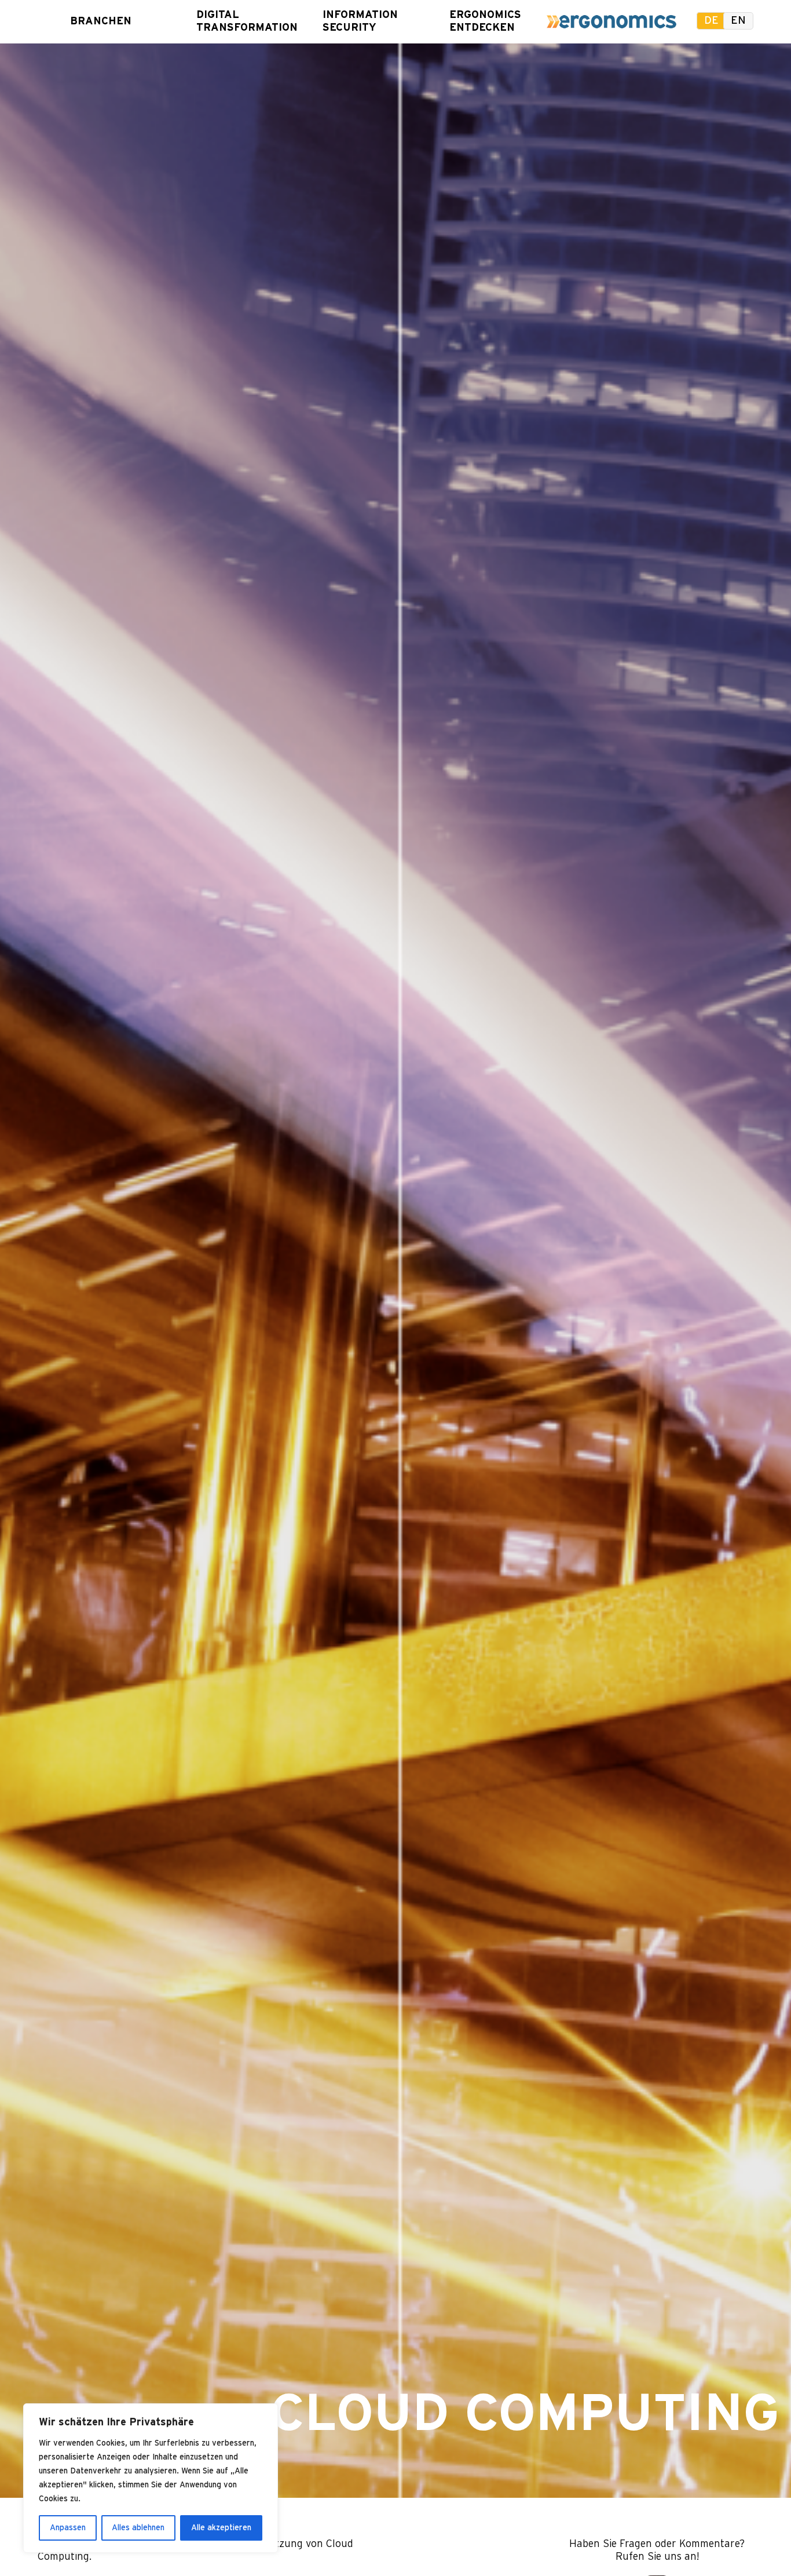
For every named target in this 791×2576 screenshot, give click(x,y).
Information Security (354, 21)
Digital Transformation (228, 21)
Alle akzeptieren (221, 2528)
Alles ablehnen (138, 2528)
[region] (151, 2478)
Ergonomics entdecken (481, 21)
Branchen (101, 21)
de (711, 21)
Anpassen (68, 2528)
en (738, 21)
